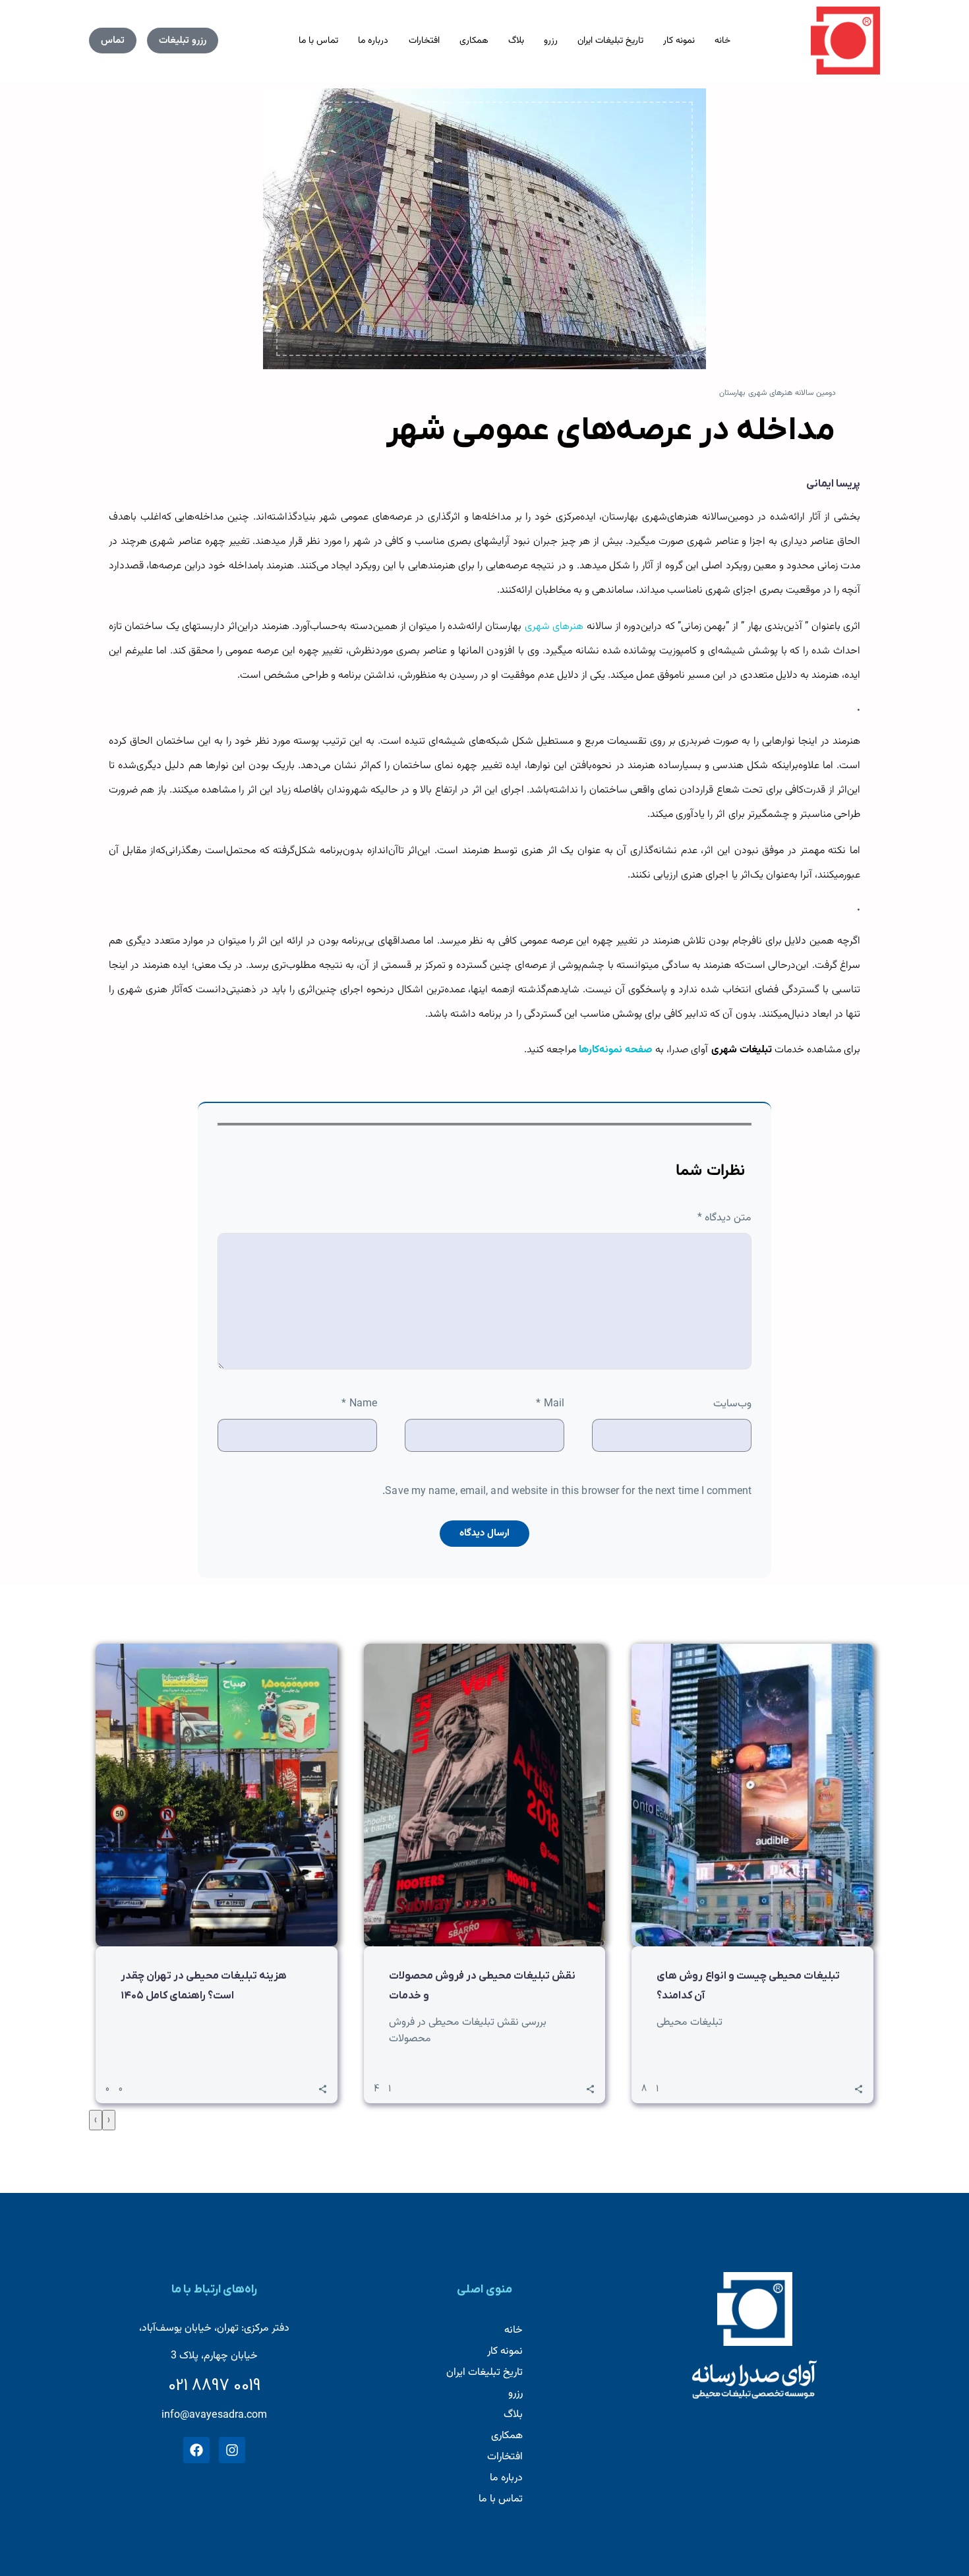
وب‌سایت (732, 1404)
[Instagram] (232, 2450)
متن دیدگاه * (724, 1218)
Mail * (550, 1404)
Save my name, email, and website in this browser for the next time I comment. (567, 1492)
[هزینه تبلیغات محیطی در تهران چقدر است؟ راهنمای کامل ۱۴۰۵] (217, 1795)
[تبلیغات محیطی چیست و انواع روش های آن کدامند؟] (752, 1795)
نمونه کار (679, 41)
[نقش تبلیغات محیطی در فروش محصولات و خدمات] (485, 1795)
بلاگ (516, 41)
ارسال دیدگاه (484, 1533)
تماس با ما (318, 41)
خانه (722, 41)
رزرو (551, 41)
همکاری (474, 41)
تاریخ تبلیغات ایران (610, 41)
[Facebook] (196, 2450)
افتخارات (424, 41)
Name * (359, 1404)
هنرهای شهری (554, 627)
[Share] (323, 2089)
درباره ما (373, 41)
